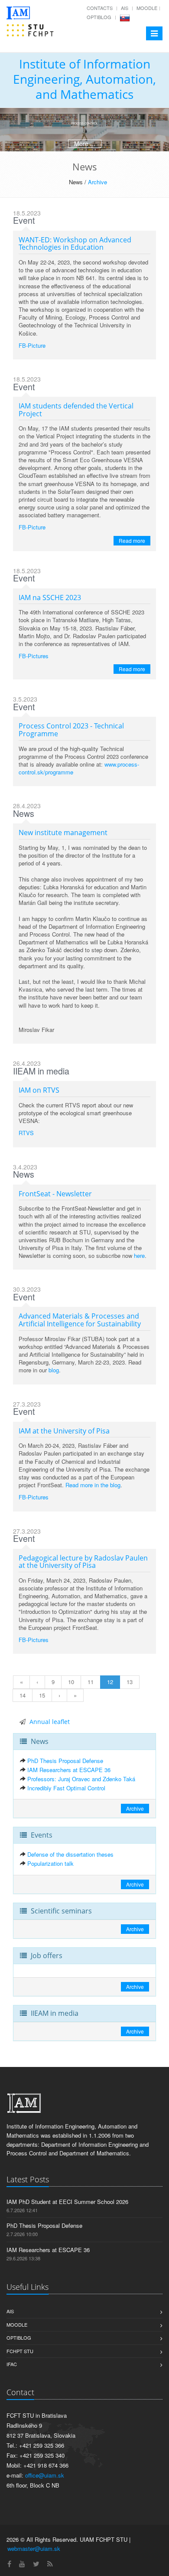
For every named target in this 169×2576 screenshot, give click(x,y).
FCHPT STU (20, 2351)
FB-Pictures (34, 656)
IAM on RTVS (39, 1090)
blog (54, 1370)
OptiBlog (99, 17)
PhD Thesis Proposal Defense (65, 1761)
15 (42, 1695)
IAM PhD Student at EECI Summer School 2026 (67, 2202)
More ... (85, 144)
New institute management (63, 833)
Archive (97, 182)
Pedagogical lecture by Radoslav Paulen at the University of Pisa (83, 1562)
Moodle (147, 8)
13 (130, 1682)
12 (110, 1682)
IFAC (12, 2364)
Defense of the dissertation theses (70, 1854)
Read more (132, 540)
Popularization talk (50, 1863)
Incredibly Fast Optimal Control (66, 1788)
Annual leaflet (50, 1722)
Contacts (100, 8)
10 (71, 1682)
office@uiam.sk (45, 2475)
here (139, 1255)
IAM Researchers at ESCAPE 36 (69, 1770)
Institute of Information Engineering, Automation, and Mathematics (84, 79)
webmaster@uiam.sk (34, 2548)
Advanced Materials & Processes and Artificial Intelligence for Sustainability (80, 1320)
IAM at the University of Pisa (64, 1431)
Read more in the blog (93, 1485)
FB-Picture (32, 345)
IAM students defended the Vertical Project (76, 410)
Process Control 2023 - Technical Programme (71, 730)
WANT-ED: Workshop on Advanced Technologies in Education (75, 244)
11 (91, 1682)
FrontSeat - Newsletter (55, 1194)
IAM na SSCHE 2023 (50, 597)
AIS (125, 8)
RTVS (26, 1133)
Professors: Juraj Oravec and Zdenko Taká (81, 1779)
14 (23, 1695)
